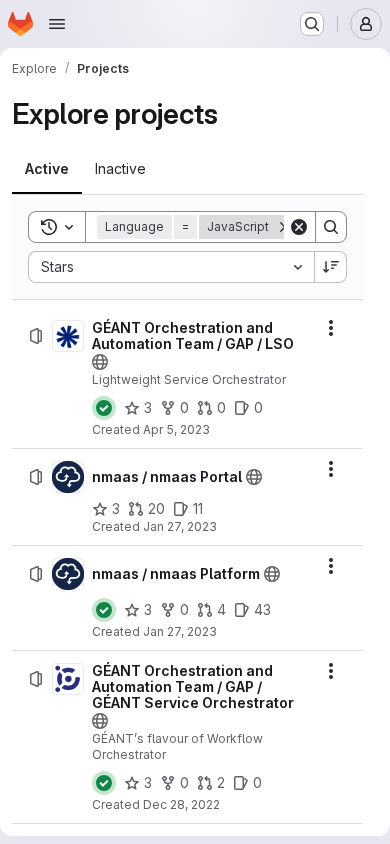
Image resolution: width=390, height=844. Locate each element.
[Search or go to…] (312, 24)
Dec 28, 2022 (181, 804)
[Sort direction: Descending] (331, 267)
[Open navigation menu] (57, 24)
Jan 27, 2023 (180, 526)
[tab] (47, 169)
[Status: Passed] (104, 408)
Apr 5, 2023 (176, 429)
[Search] (331, 227)
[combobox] (171, 267)
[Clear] (299, 227)
